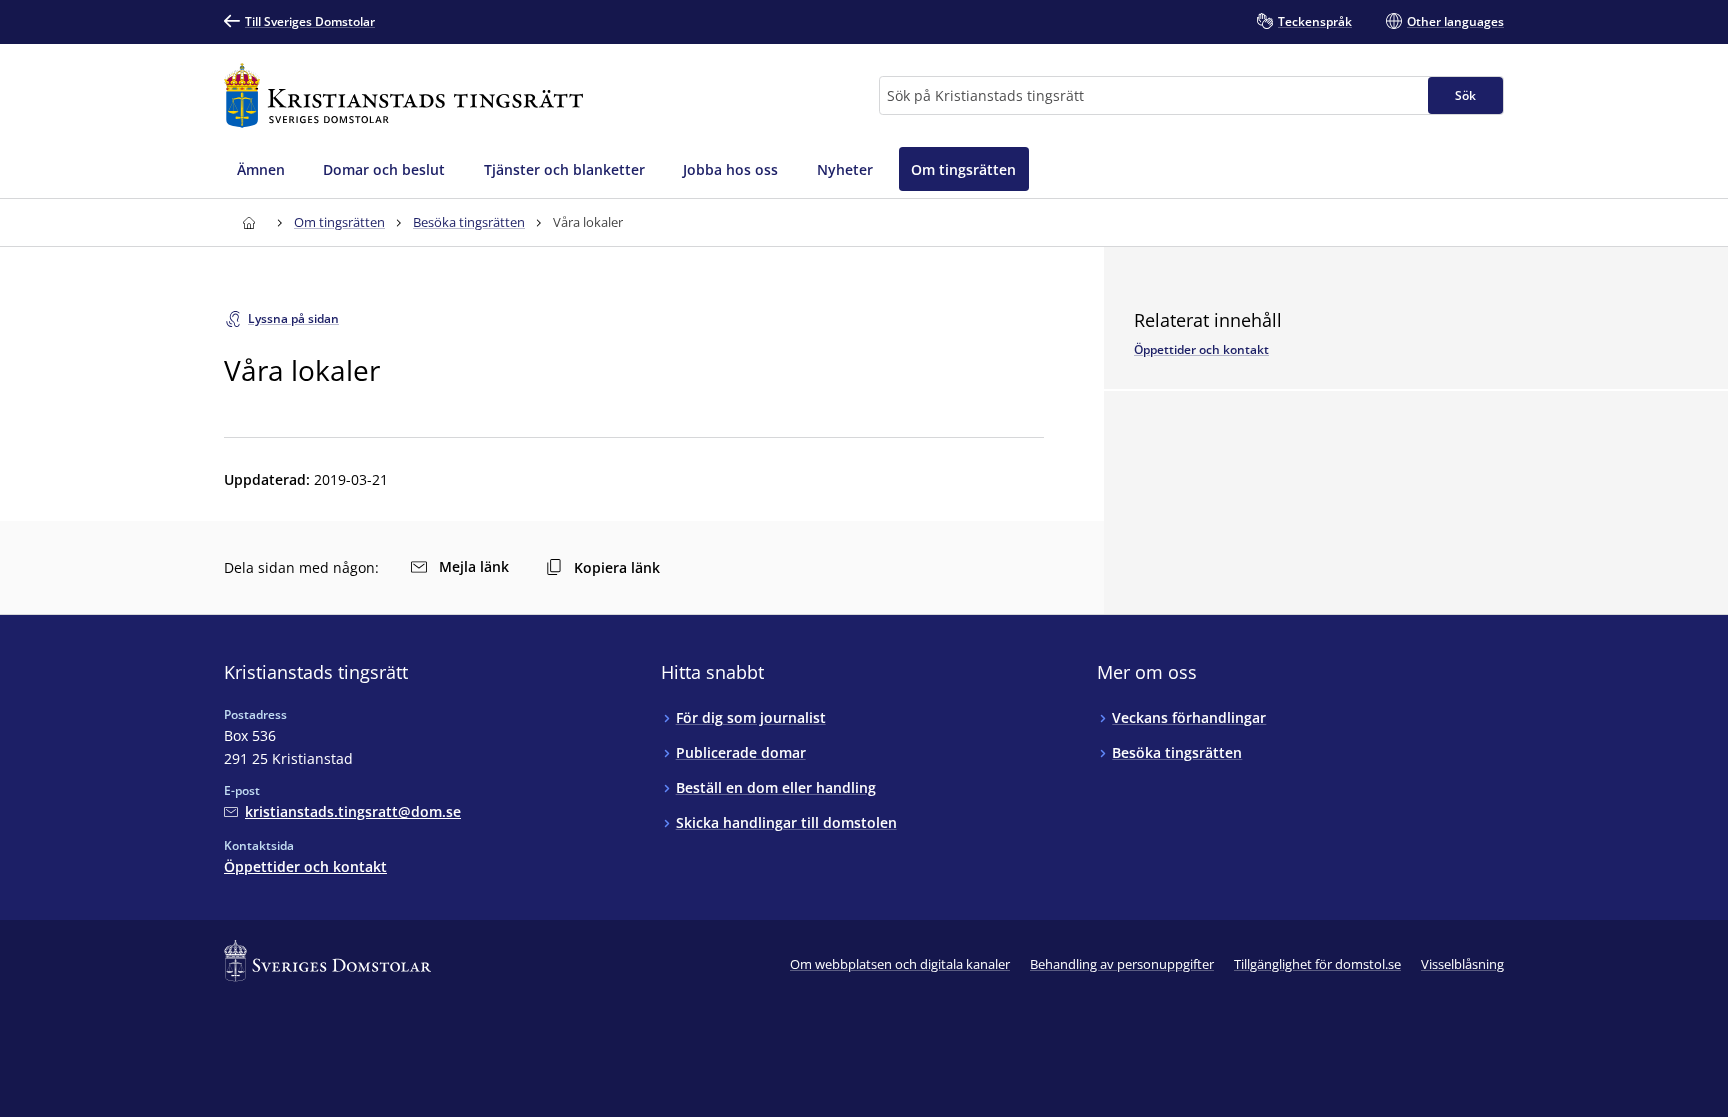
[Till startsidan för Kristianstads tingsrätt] (403, 95)
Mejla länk (474, 566)
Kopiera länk (617, 567)
